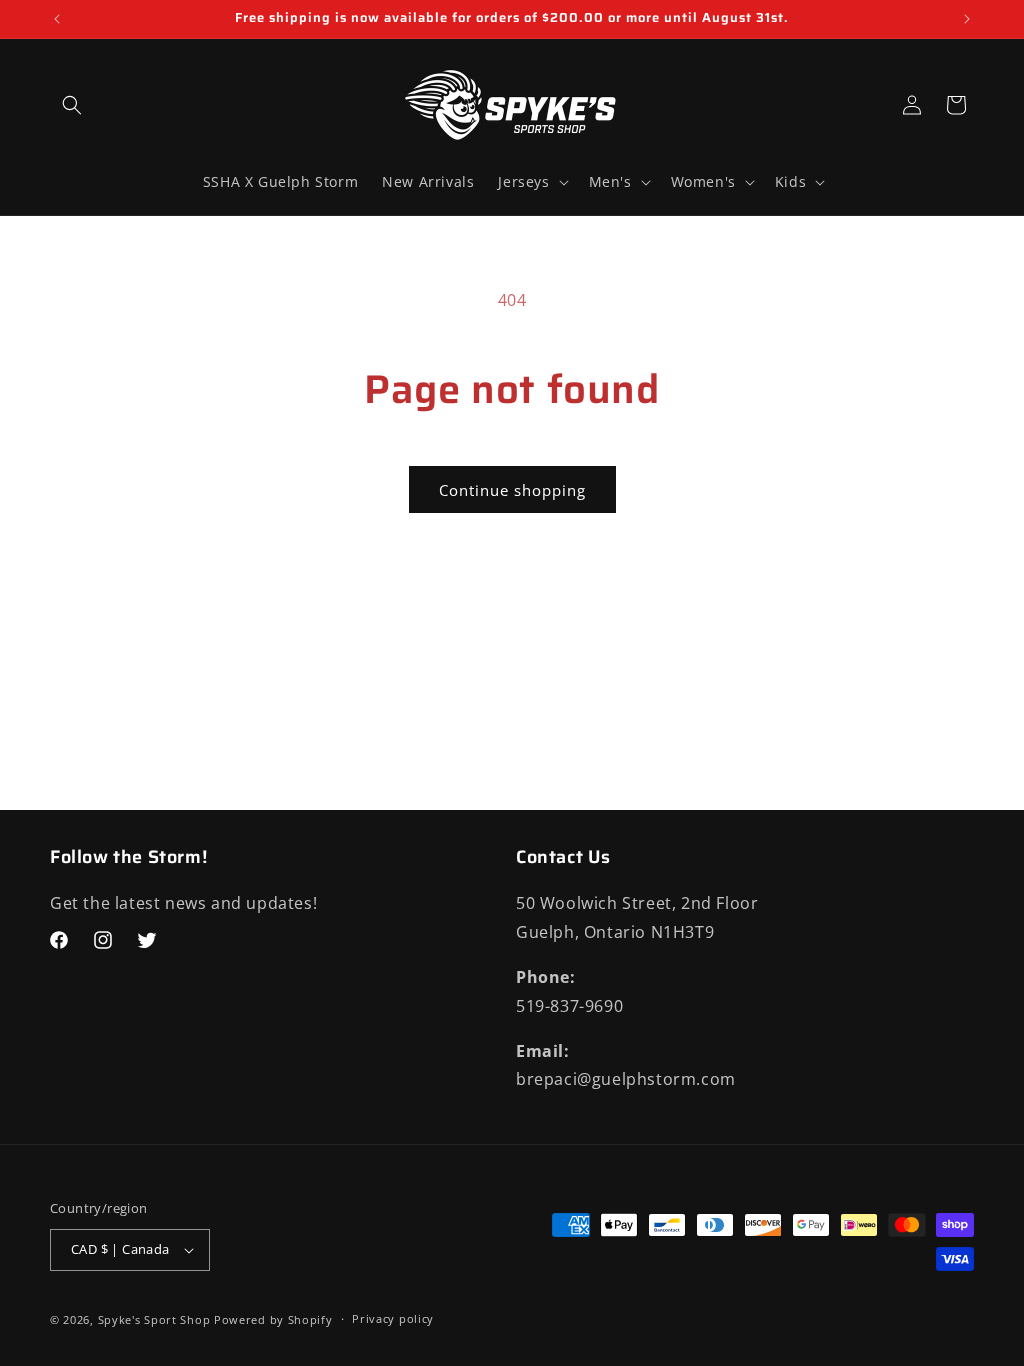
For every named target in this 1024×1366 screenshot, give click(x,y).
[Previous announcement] (57, 19)
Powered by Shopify (273, 1319)
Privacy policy (393, 1318)
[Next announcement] (967, 19)
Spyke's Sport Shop (154, 1319)
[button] (72, 105)
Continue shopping (512, 490)
